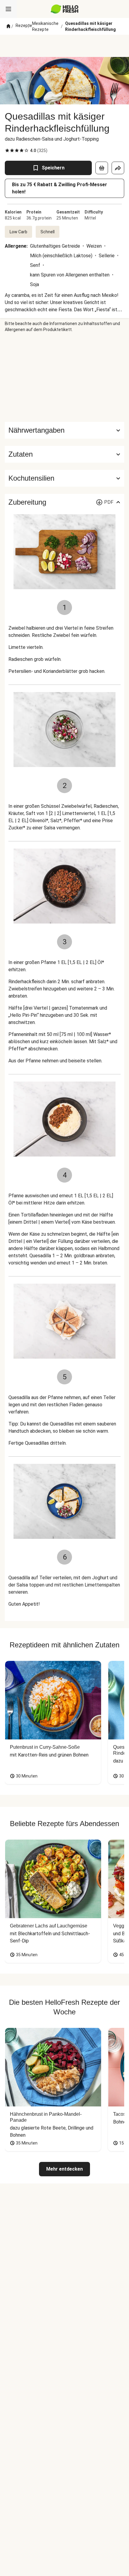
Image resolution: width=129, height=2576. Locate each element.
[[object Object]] (102, 168)
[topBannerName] (64, 46)
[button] (64, 454)
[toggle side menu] (8, 9)
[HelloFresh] (65, 9)
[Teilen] (118, 168)
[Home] (8, 26)
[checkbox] (7, 151)
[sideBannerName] (64, 377)
